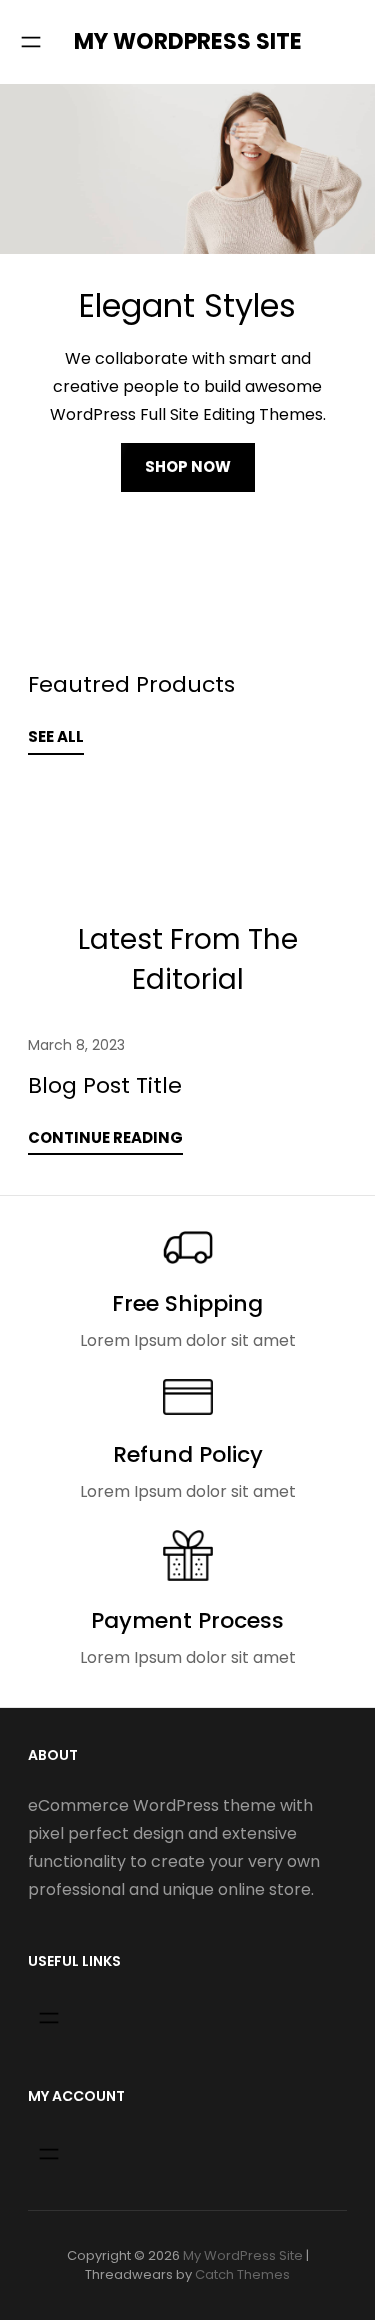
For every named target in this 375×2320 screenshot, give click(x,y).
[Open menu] (31, 42)
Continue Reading (105, 1137)
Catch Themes (242, 2274)
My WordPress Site (188, 41)
